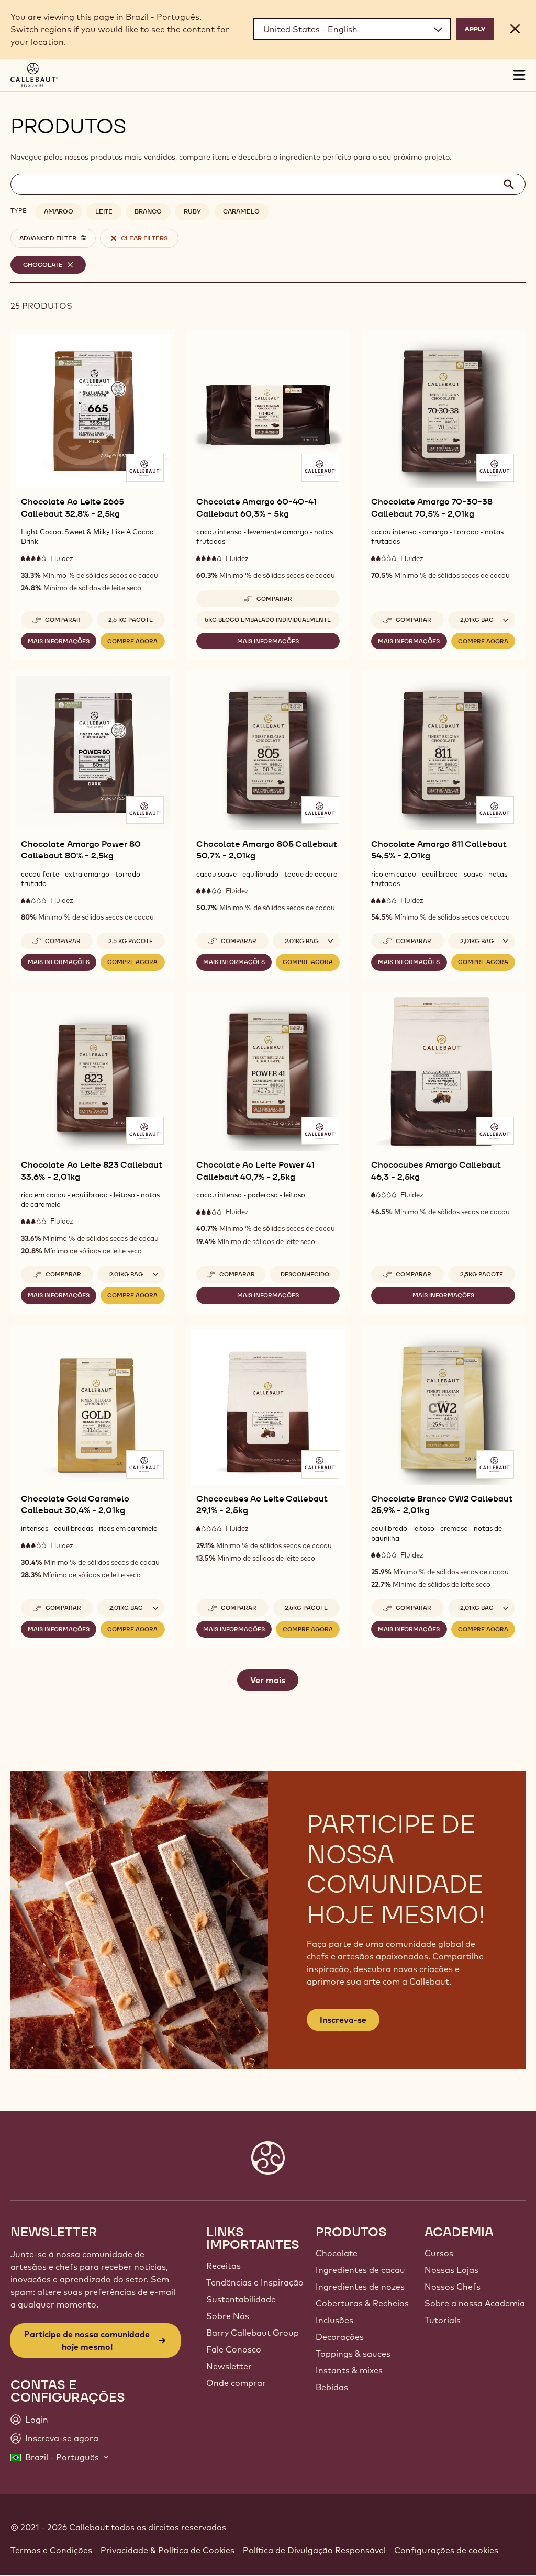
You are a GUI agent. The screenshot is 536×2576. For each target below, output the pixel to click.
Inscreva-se (343, 2020)
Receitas (224, 2266)
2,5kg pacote (482, 1274)
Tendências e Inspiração (255, 2282)
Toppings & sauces (353, 2354)
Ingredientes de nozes (360, 2287)
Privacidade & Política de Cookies (167, 2550)
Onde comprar (236, 2383)
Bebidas (332, 2387)
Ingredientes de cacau (360, 2270)
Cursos (439, 2253)
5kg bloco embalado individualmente (268, 620)
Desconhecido (305, 1274)
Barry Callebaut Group (253, 2333)
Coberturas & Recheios (362, 2303)
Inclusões (334, 2320)
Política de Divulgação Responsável (314, 2550)
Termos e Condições (51, 2550)
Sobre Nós (228, 2316)
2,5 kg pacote (131, 620)
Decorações (340, 2337)
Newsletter (229, 2366)
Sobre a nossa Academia (475, 2303)
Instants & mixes (349, 2370)
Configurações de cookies (446, 2550)
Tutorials (443, 2320)
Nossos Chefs (453, 2287)
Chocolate (337, 2253)
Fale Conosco (234, 2349)
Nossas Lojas (451, 2270)
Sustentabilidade (241, 2299)
